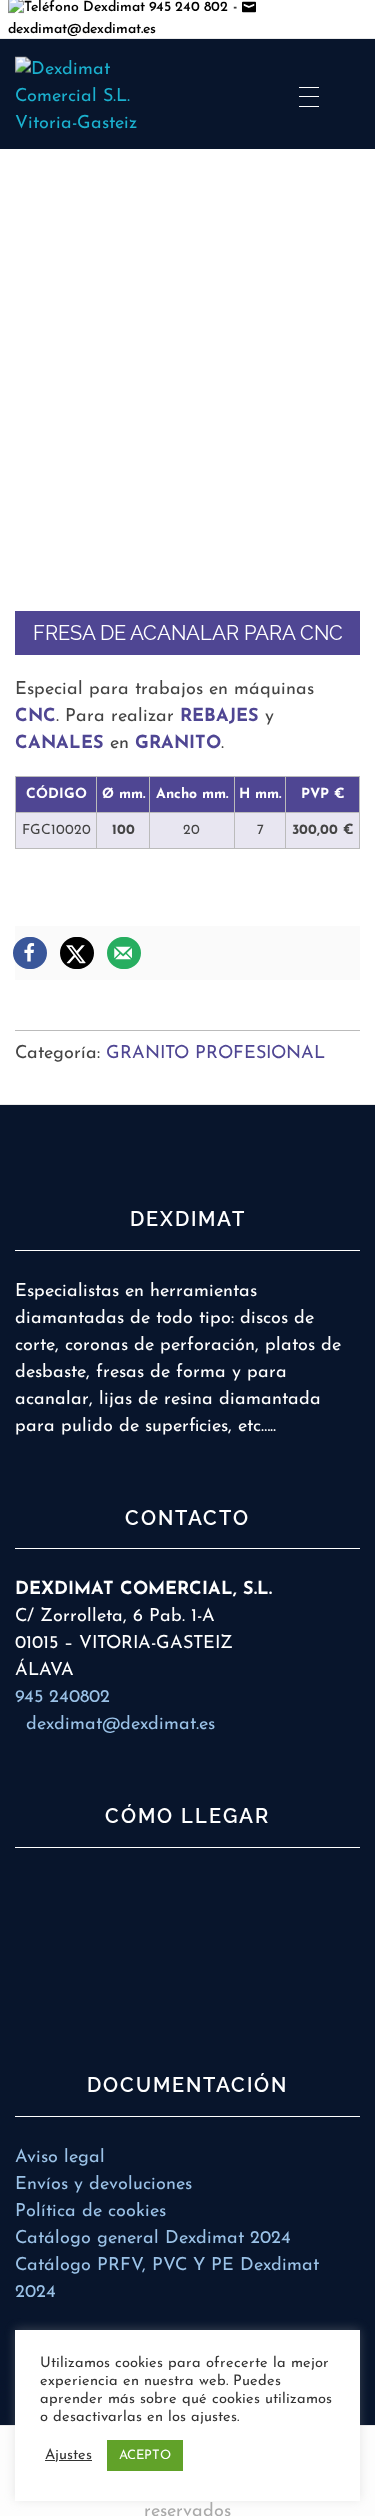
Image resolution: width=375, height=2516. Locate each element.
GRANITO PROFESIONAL (215, 1054)
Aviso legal (60, 2158)
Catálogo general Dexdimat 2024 (153, 2239)
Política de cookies (90, 2212)
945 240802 (62, 1698)
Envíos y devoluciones (103, 2185)
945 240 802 (186, 7)
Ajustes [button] (68, 2455)
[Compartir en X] (78, 953)
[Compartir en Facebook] (31, 953)
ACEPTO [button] (145, 2455)
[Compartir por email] (125, 953)
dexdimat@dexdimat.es (120, 1725)
